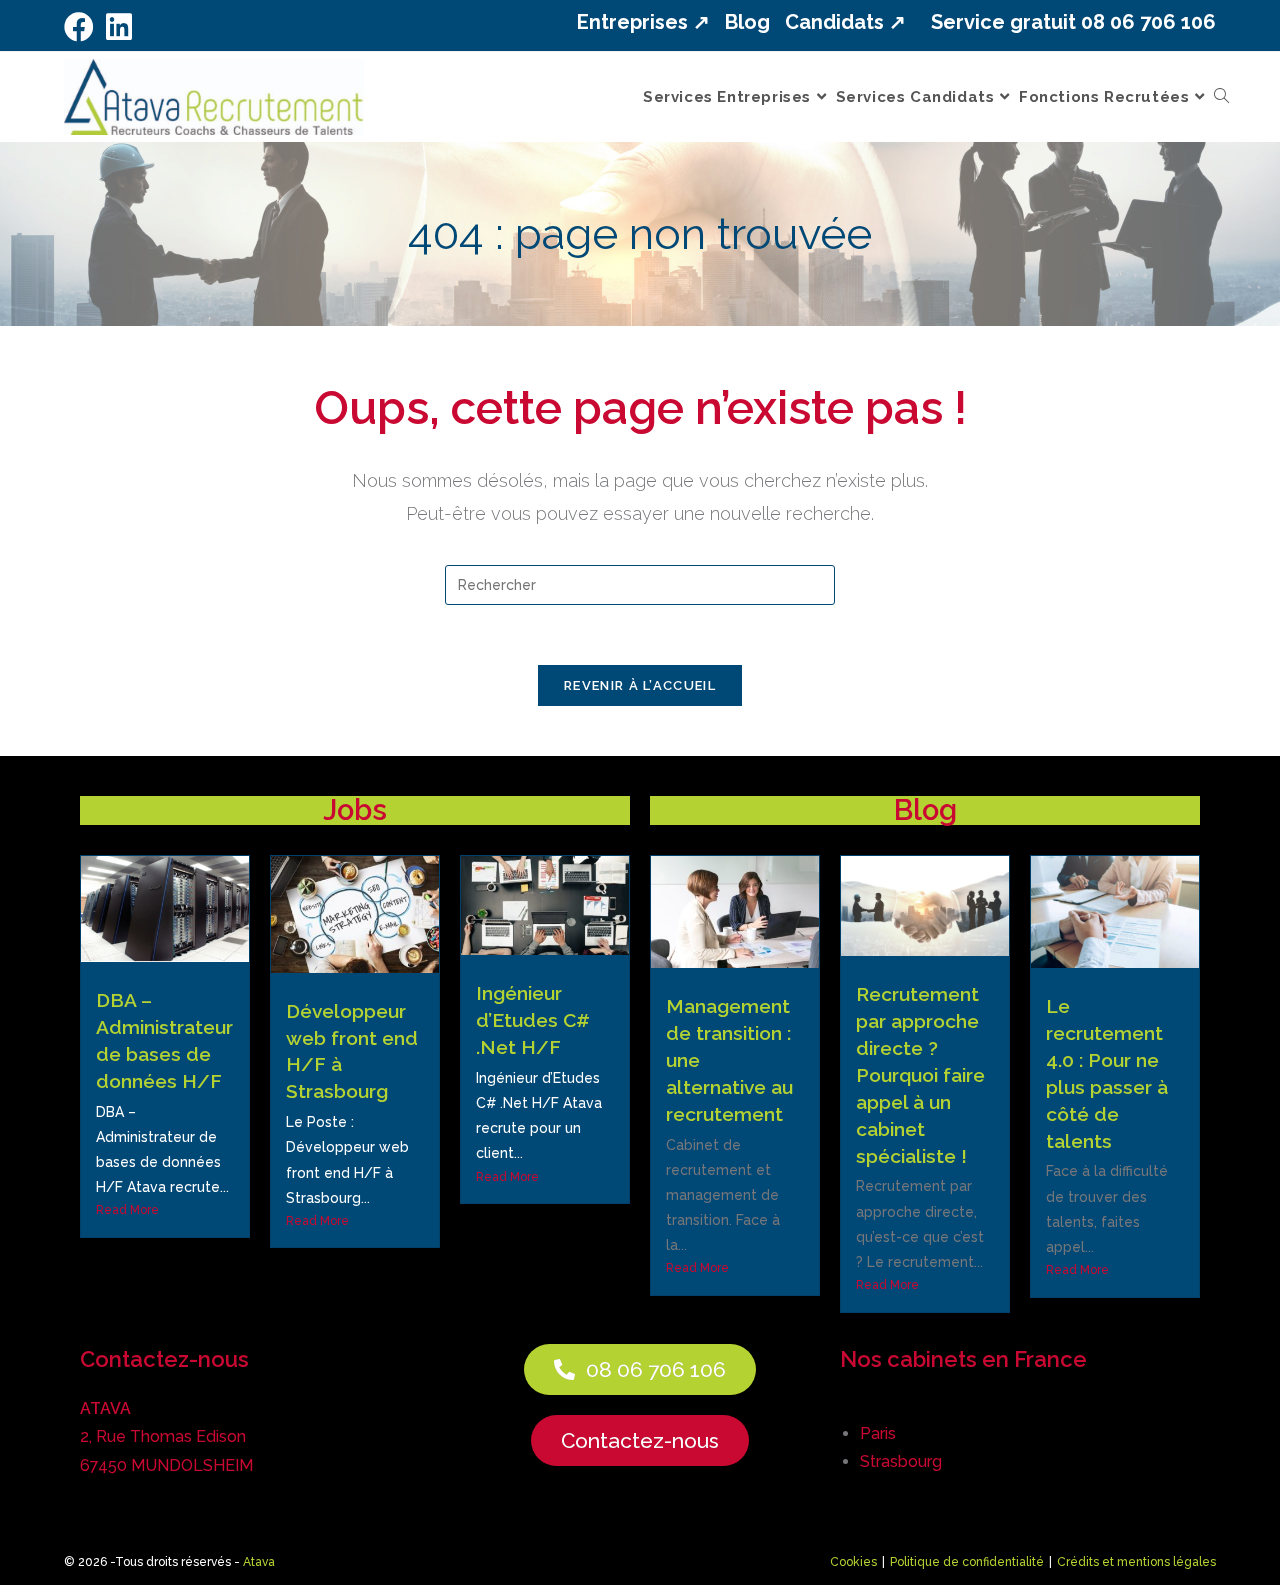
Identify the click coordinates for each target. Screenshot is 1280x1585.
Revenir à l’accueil (640, 685)
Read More (127, 1210)
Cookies (853, 1562)
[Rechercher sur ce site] (640, 583)
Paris (878, 1433)
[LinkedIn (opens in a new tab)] (119, 27)
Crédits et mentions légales (1136, 1562)
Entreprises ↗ (643, 22)
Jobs (355, 810)
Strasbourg (901, 1461)
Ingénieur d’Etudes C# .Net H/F (533, 1020)
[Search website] (1221, 97)
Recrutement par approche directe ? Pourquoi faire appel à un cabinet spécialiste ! (920, 1074)
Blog (747, 22)
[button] (640, 1369)
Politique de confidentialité (967, 1562)
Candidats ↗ (845, 22)
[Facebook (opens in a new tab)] (82, 27)
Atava (259, 1562)
